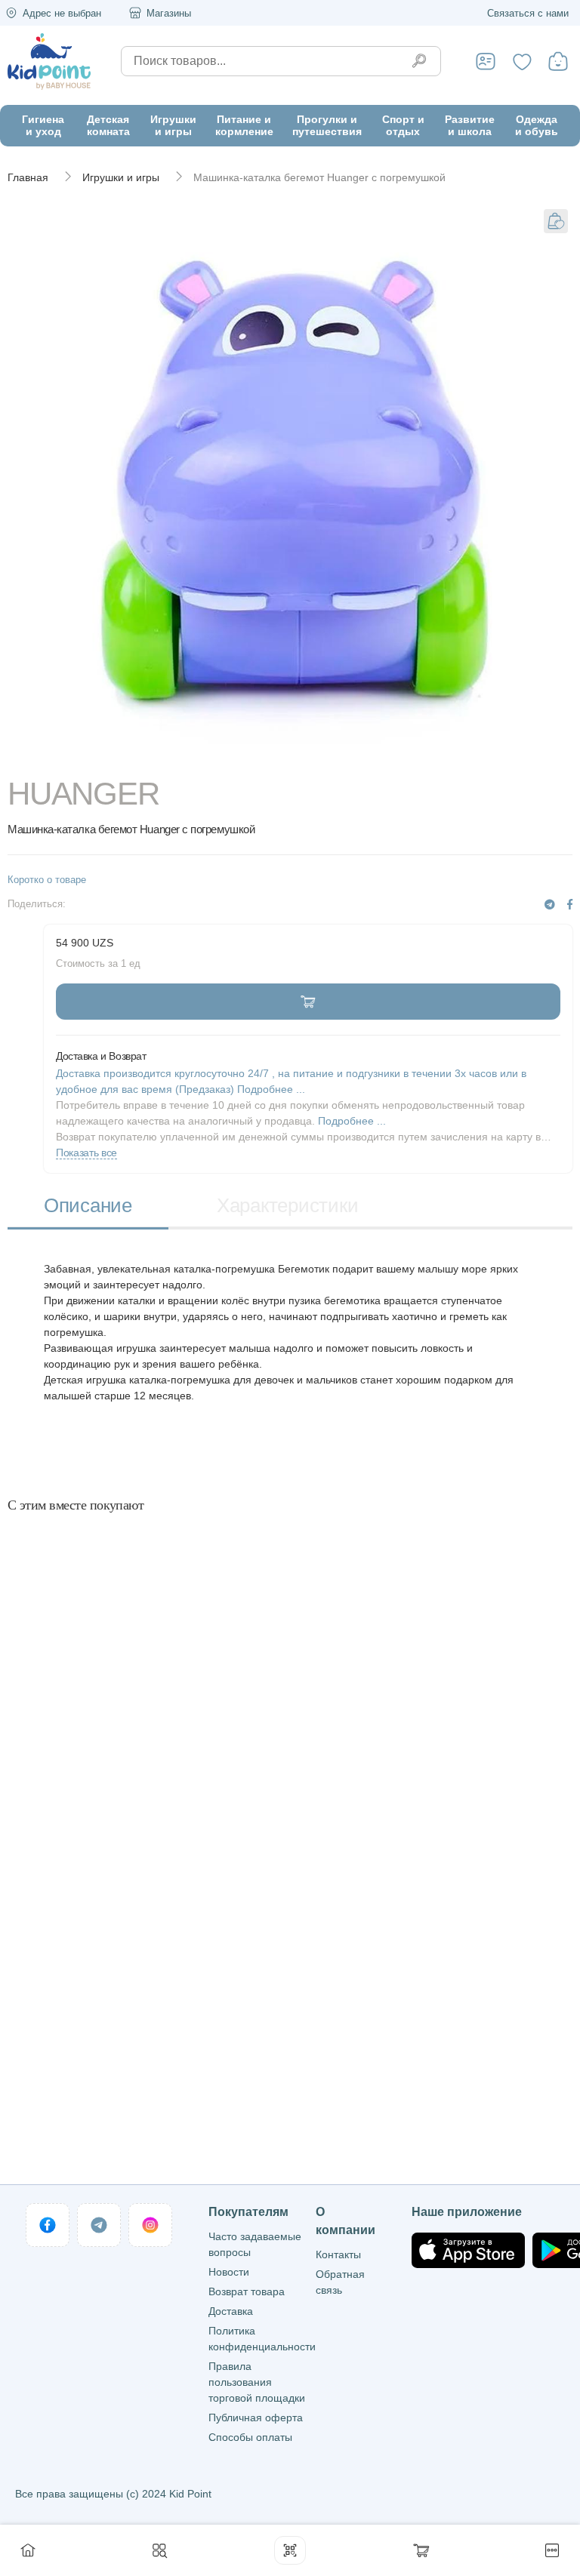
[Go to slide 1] (68, 756)
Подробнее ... (352, 1121)
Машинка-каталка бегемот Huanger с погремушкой (319, 177)
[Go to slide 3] (290, 756)
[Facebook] (570, 905)
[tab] (88, 1207)
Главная (28, 177)
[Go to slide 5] (512, 756)
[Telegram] (550, 905)
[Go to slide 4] (401, 756)
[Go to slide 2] (179, 756)
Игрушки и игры (121, 177)
